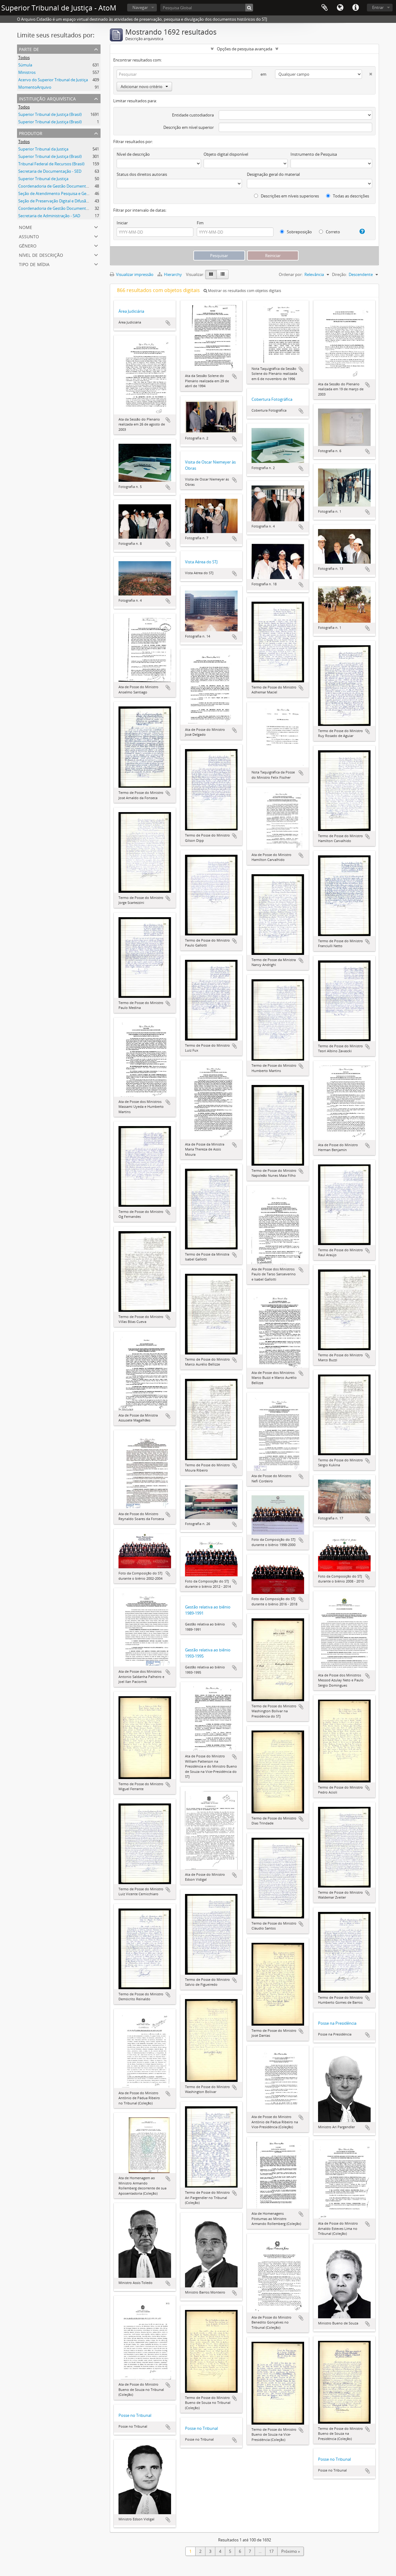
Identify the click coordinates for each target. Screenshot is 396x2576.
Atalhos (355, 8)
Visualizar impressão (134, 274)
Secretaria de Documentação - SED (50, 171)
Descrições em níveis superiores (289, 196)
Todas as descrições (351, 196)
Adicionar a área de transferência (168, 323)
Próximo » (291, 2551)
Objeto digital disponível (226, 154)
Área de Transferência (325, 8)
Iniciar (122, 223)
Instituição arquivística (47, 98)
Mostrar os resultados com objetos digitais (244, 291)
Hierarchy (173, 274)
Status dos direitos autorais (142, 174)
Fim (200, 223)
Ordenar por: (291, 274)
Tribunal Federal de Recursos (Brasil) (51, 164)
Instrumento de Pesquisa (314, 154)
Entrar (378, 7)
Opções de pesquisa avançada (245, 49)
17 (271, 2551)
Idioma (340, 8)
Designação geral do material (273, 174)
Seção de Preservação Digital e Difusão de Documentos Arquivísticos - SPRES (88, 201)
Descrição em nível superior (189, 127)
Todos (24, 57)
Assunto (29, 236)
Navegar (140, 7)
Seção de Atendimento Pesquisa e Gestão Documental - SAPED (76, 193)
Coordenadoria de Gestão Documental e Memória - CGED (71, 208)
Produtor (31, 133)
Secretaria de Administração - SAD (49, 216)
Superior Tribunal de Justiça (43, 179)
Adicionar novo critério (142, 87)
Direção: (339, 274)
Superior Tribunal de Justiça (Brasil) (50, 114)
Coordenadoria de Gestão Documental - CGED (60, 186)
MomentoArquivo (35, 87)
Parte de (29, 49)
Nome (26, 227)
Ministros (27, 72)
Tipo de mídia (34, 264)
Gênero (28, 245)
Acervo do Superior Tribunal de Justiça (53, 80)
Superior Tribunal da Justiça (43, 149)
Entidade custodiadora (193, 115)
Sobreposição (299, 232)
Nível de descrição (41, 254)
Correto (332, 232)
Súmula (25, 65)
